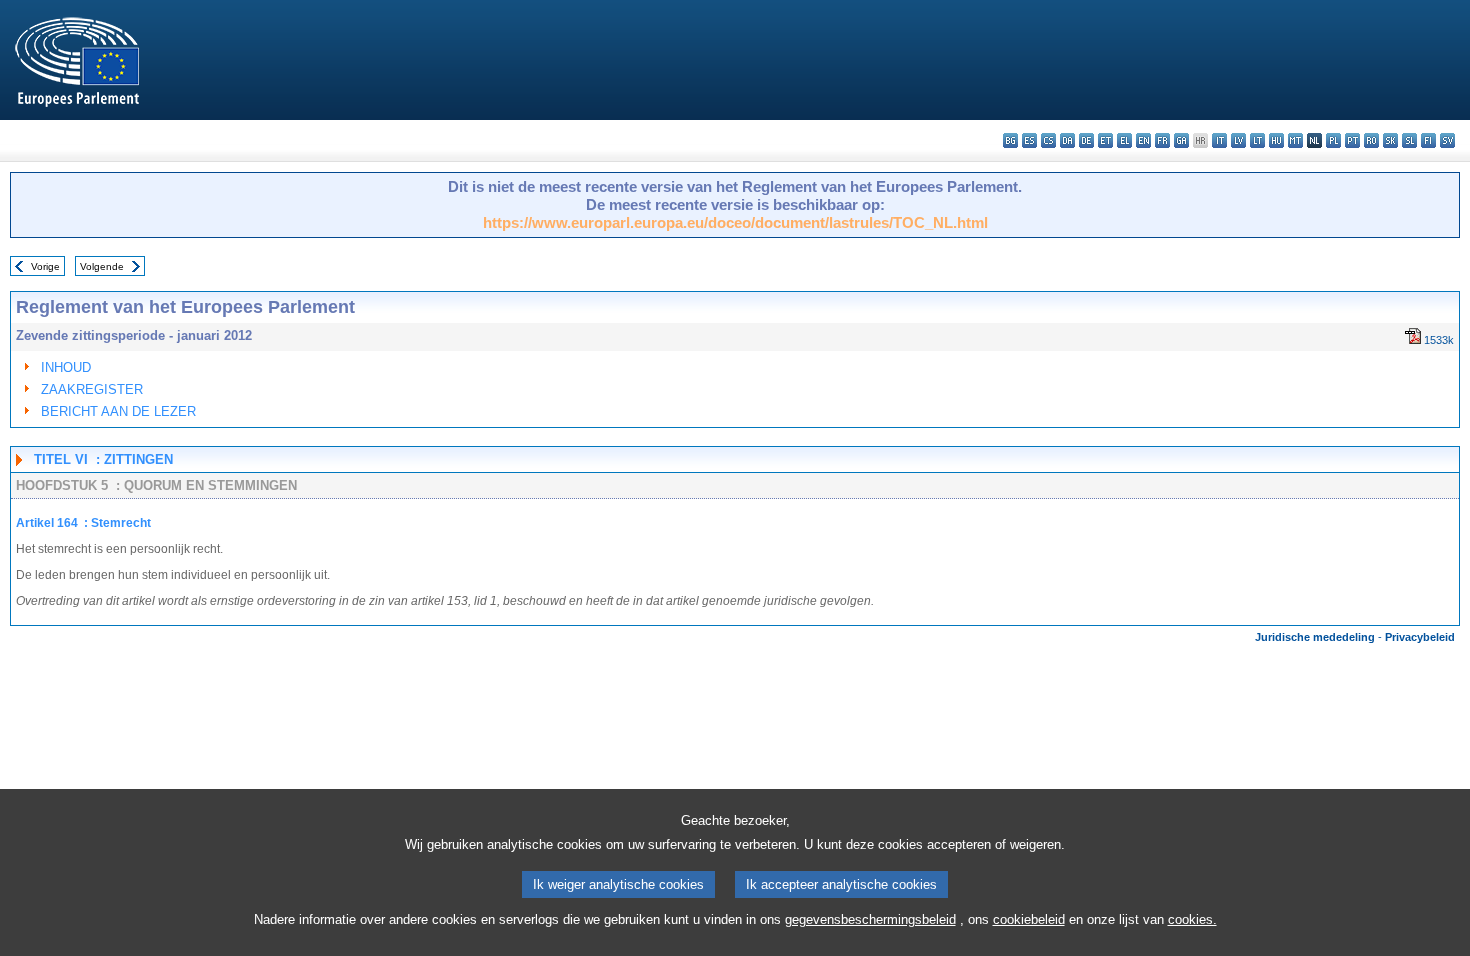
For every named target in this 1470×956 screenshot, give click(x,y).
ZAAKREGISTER (92, 389)
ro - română (1371, 140)
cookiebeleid (1029, 919)
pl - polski (1333, 140)
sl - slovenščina (1409, 140)
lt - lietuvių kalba (1257, 140)
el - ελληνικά (1124, 140)
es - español (1029, 140)
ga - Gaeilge (1181, 140)
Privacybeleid (1420, 637)
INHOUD (66, 367)
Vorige (45, 266)
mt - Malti (1295, 140)
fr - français (1162, 140)
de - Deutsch (1086, 140)
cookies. (1192, 919)
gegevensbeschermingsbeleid (870, 919)
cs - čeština (1048, 140)
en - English (1143, 140)
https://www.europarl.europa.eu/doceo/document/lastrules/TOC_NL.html (735, 222)
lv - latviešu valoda (1238, 140)
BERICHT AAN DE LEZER (118, 411)
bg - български (1010, 140)
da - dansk (1067, 140)
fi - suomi (1428, 140)
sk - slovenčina (1390, 140)
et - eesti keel (1105, 140)
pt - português (1352, 140)
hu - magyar (1276, 140)
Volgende (102, 266)
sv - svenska (1447, 140)
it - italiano (1219, 140)
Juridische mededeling (1315, 637)
